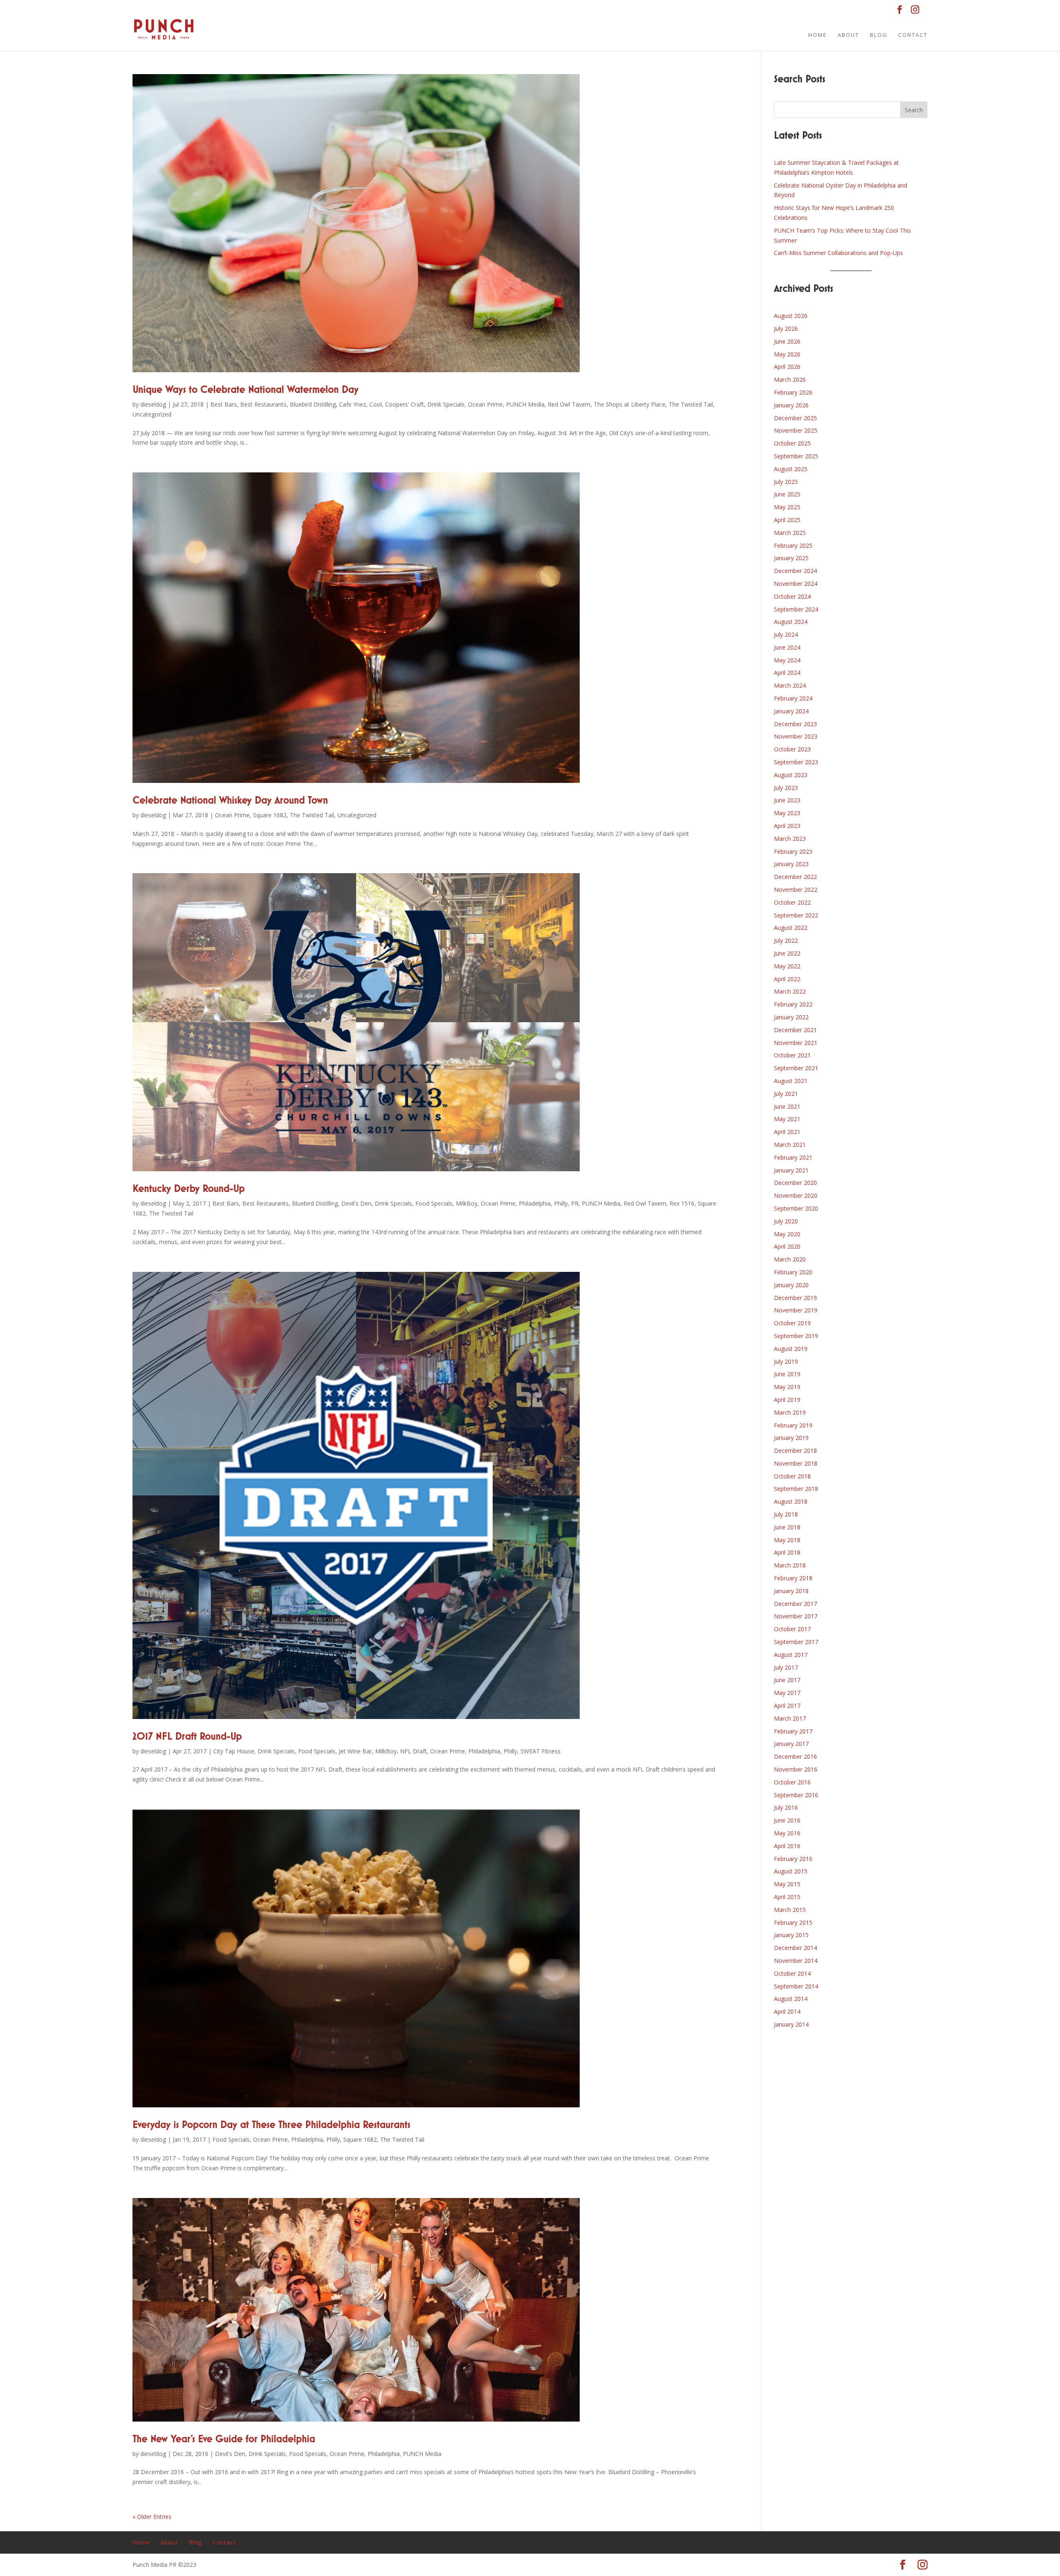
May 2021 (787, 1119)
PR (575, 1203)
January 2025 (791, 558)
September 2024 (796, 609)
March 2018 (790, 1565)
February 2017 (793, 1731)
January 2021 (791, 1170)
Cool (376, 404)
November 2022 (796, 890)
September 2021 (796, 1068)
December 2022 (795, 877)
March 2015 (790, 1910)
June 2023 (787, 800)
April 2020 (787, 1246)
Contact (913, 35)
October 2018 (792, 1476)
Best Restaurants (263, 404)
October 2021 (792, 1055)
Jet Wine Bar (355, 1751)
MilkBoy (467, 1203)
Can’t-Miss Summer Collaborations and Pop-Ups (838, 253)
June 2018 (787, 1527)
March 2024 (790, 685)
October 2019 (792, 1323)
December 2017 (795, 1604)
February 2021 (793, 1157)
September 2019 (796, 1336)
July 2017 (786, 1667)
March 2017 (790, 1718)
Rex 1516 (682, 1203)
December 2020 (795, 1183)
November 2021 (796, 1043)
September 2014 (796, 1986)
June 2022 (787, 953)
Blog (879, 35)
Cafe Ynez (353, 404)
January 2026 (791, 405)
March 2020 (790, 1259)
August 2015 (791, 1871)
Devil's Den (356, 1203)
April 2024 (787, 673)
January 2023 (791, 864)
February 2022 (793, 1004)
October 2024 (792, 596)
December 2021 (795, 1030)
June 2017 (787, 1680)
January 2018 (791, 1591)
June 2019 (787, 1374)
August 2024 (791, 622)
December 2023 (795, 724)
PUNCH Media (525, 404)
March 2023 (790, 839)
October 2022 (792, 902)
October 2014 (792, 1973)
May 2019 (787, 1387)
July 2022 (786, 940)
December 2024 (795, 571)
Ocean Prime (485, 404)
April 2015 (787, 1897)
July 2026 (786, 329)
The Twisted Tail (691, 404)
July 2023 (786, 788)
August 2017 (791, 1655)
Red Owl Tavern (569, 404)
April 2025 (787, 520)
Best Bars (224, 404)
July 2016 (786, 1807)
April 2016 (787, 1846)
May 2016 (787, 1833)
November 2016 (796, 1769)
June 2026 (787, 341)
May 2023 (787, 813)
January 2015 (791, 1935)
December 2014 (795, 1948)
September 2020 (796, 1208)
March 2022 (790, 991)
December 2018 (795, 1451)
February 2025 (793, 545)
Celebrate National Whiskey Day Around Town (230, 801)
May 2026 (787, 354)
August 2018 (791, 1501)
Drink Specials (446, 404)
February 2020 (793, 1272)
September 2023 (796, 762)
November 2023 (796, 736)
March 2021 (790, 1145)
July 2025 (786, 482)
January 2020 (791, 1285)
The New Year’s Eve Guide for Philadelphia (224, 2439)
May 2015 (787, 1884)
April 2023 (787, 826)
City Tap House (234, 1751)
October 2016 (792, 1782)
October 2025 (792, 443)
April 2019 (787, 1400)
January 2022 (791, 1017)
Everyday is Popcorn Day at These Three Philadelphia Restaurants (271, 2125)
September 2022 (796, 915)
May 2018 (787, 1540)
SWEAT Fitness (541, 1751)
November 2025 (796, 430)
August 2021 (791, 1081)
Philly (561, 1203)
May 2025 (787, 507)
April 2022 (787, 979)
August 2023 (791, 775)
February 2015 (793, 1922)
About (848, 35)
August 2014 (791, 1999)
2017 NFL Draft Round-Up (187, 1737)
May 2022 (787, 966)
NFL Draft (413, 1751)
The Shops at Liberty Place (630, 404)
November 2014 (796, 1961)
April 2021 (787, 1132)
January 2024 (791, 711)
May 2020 (787, 1234)
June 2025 (787, 494)
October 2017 (792, 1629)
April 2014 (787, 2011)
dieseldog (153, 404)
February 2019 (793, 1425)
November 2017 (796, 1616)
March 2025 (790, 533)
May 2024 (787, 660)
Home (818, 35)
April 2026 (787, 367)
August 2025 (791, 469)
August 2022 (791, 928)
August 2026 (791, 316)
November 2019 (796, 1310)
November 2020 (796, 1195)
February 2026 (793, 392)
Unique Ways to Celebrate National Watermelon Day (246, 390)
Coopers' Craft (405, 404)
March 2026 (790, 379)
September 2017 (796, 1642)
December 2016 (795, 1756)
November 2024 (796, 584)
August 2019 (791, 1349)
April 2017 (787, 1706)
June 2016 (787, 1820)
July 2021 (786, 1094)
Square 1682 (270, 815)
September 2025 (796, 456)
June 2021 (787, 1106)
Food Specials (434, 1203)
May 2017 (787, 1693)
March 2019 (790, 1412)
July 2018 (786, 1514)
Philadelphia (535, 1203)
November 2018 (796, 1463)
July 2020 (786, 1221)
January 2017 (791, 1744)
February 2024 (793, 698)
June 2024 (787, 647)
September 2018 (796, 1489)
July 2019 (786, 1361)
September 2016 (796, 1795)
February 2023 (793, 851)
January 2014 (791, 2024)
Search (914, 110)
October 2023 (792, 749)
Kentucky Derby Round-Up (189, 1189)
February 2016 (793, 1859)
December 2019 (795, 1298)
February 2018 (793, 1578)
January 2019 (791, 1438)
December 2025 (795, 418)
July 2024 (786, 634)
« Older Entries (152, 2517)
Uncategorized (152, 414)
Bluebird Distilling (313, 404)
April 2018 (787, 1552)
